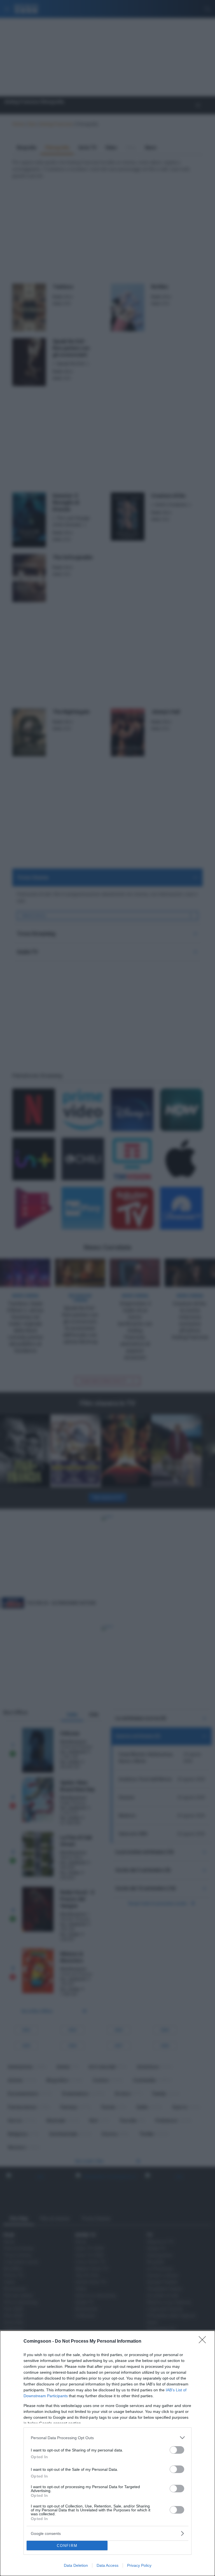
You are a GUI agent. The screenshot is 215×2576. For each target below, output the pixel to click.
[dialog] (107, 2453)
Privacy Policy (139, 2565)
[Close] (204, 2342)
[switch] (177, 2450)
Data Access (107, 2565)
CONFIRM (67, 2546)
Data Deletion (76, 2565)
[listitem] (107, 2438)
